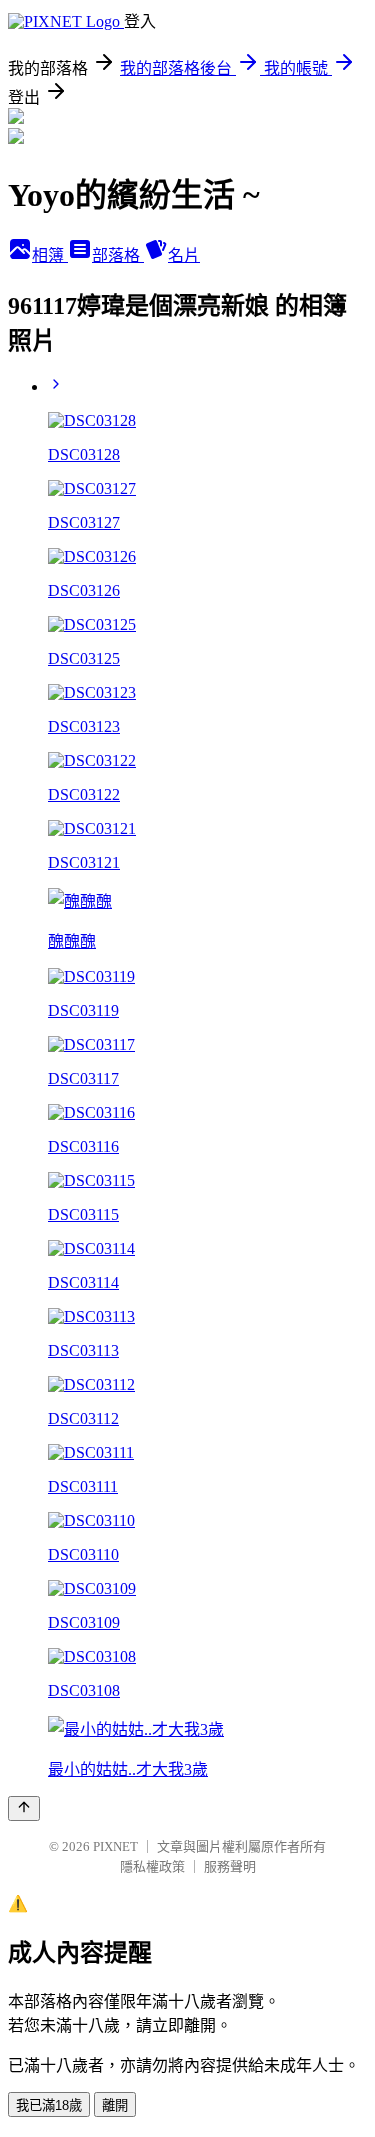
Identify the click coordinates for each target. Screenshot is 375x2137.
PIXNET (115, 1846)
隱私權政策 (152, 1866)
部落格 (118, 255)
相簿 (50, 255)
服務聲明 (230, 1866)
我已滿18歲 (49, 2105)
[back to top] (24, 1808)
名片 (184, 255)
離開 (115, 2105)
